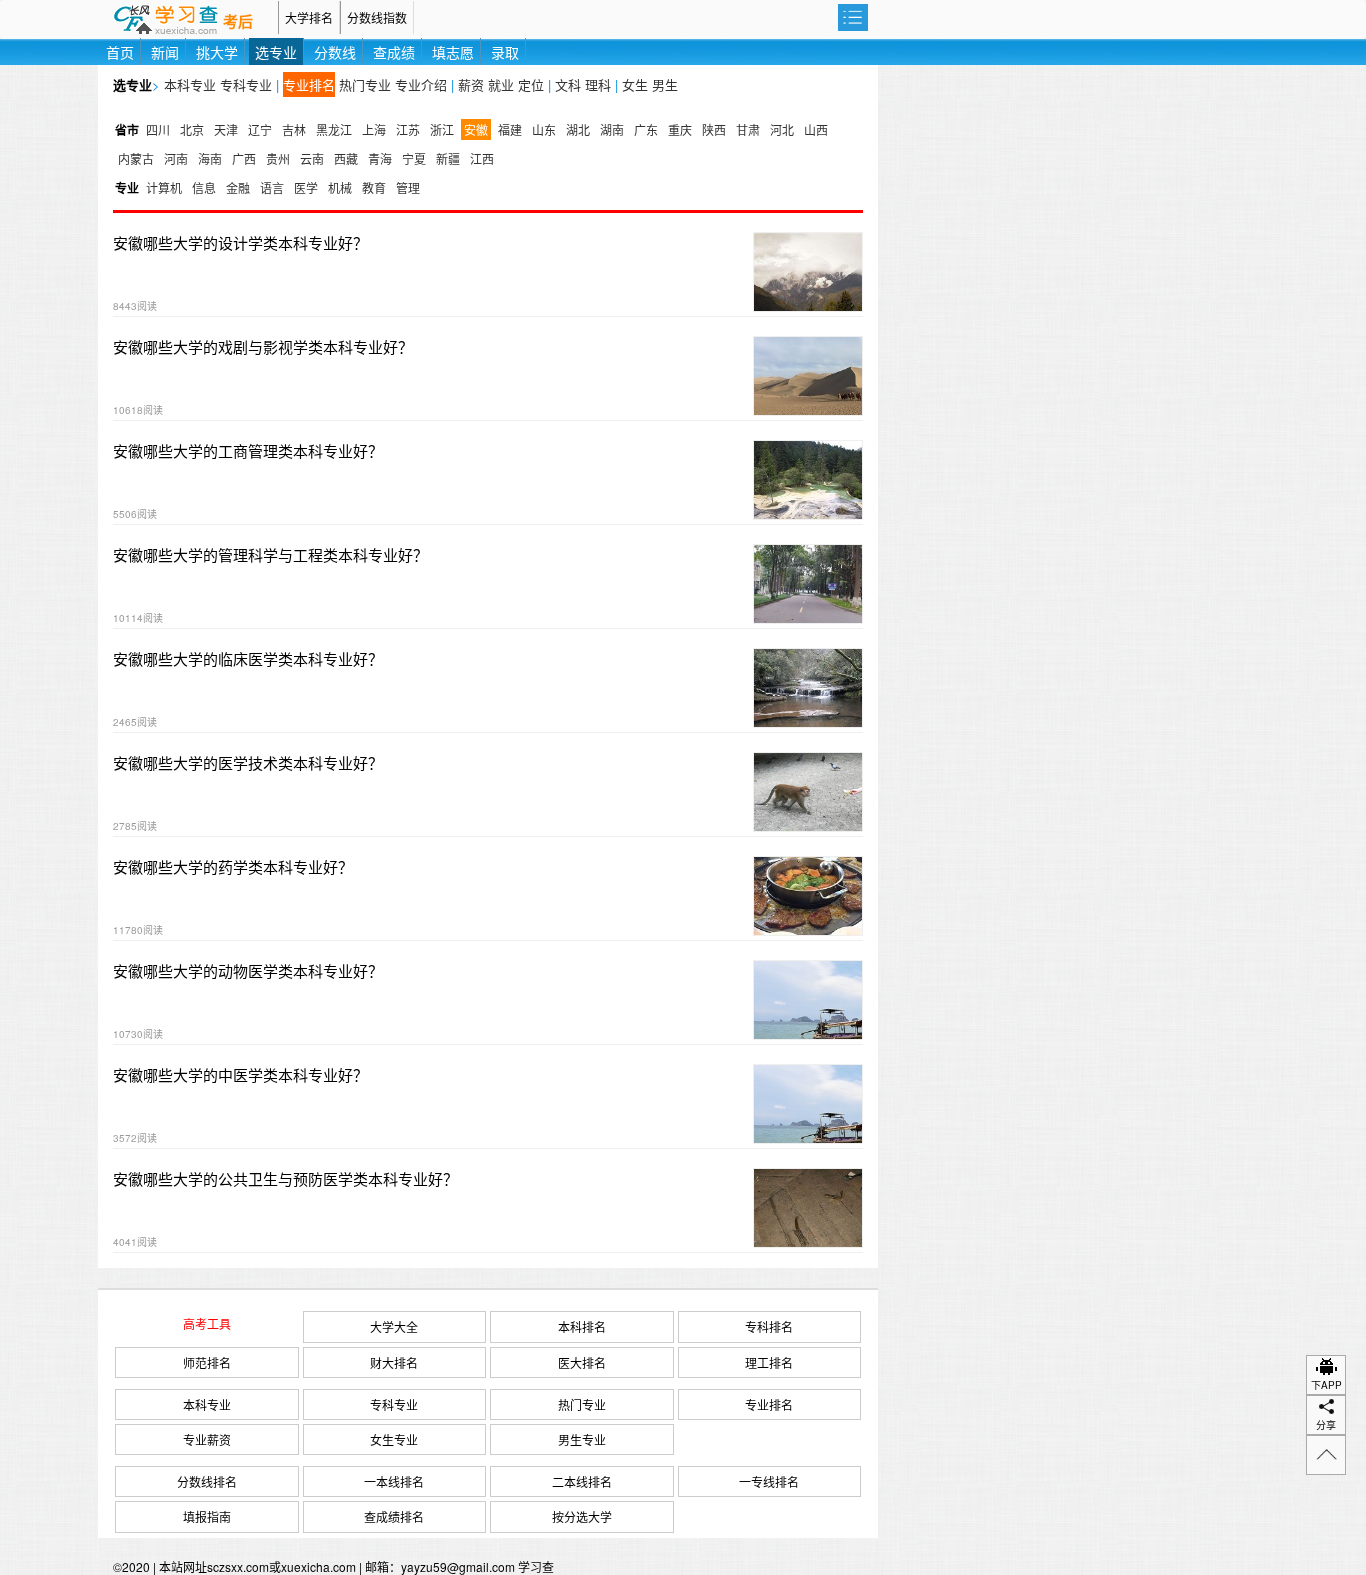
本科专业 (190, 84)
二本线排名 (582, 1481)
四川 (158, 129)
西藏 (346, 158)
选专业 (276, 52)
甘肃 (748, 129)
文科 (568, 84)
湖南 (612, 129)
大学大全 (394, 1326)
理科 (598, 84)
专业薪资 (207, 1439)
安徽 (476, 129)
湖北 (578, 129)
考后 (238, 22)
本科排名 (582, 1326)
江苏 (408, 129)
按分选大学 (582, 1516)
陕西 (714, 129)
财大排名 (394, 1362)
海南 (210, 158)
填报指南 (207, 1516)
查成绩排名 (394, 1516)
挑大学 (217, 52)
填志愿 (453, 52)
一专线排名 (769, 1481)
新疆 (448, 158)
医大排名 (582, 1362)
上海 (374, 129)
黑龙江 (334, 129)
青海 (380, 158)
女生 (635, 84)
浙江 (442, 129)
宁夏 (414, 158)
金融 (238, 187)
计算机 (164, 187)
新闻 (165, 52)
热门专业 (365, 84)
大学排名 (309, 17)
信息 (204, 187)
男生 (665, 84)
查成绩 (394, 52)
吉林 (294, 129)
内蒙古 (136, 158)
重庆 (680, 129)
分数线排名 (207, 1481)
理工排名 (769, 1362)
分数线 (335, 52)
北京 (192, 129)
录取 (505, 52)
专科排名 (769, 1326)
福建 (510, 129)
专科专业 (246, 84)
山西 (816, 129)
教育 (374, 187)
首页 (120, 52)
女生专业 (394, 1439)
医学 (306, 187)
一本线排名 (394, 1481)
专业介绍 (421, 84)
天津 (226, 129)
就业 (501, 84)
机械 (340, 187)
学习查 (536, 1566)
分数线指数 (377, 17)
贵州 (278, 158)
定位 (531, 84)
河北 (782, 129)
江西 (482, 158)
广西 (244, 158)
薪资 (471, 84)
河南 (176, 158)
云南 (312, 158)
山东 (544, 129)
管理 (408, 187)
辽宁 (260, 129)
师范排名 (207, 1362)
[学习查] (188, 17)
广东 (646, 129)
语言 (272, 187)
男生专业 (582, 1439)
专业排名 (309, 84)
